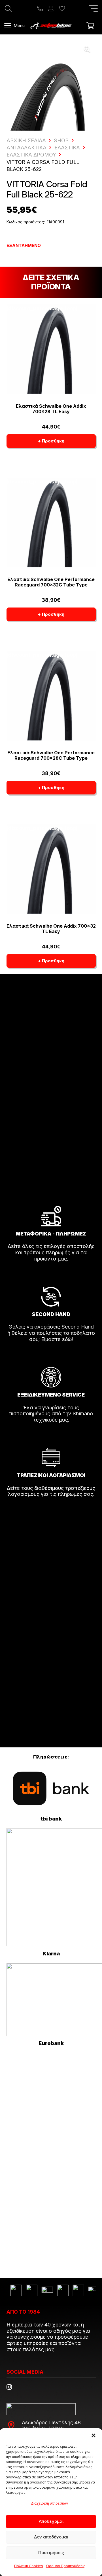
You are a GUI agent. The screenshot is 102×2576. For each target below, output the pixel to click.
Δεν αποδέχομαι (51, 2537)
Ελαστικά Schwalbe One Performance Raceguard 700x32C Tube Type (51, 582)
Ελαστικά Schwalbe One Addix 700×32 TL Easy (51, 929)
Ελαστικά (67, 148)
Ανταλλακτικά (26, 148)
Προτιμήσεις (51, 2553)
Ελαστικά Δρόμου (31, 155)
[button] (93, 2435)
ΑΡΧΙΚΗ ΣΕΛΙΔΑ (26, 140)
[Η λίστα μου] (62, 9)
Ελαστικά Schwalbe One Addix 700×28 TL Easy (51, 409)
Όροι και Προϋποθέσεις (66, 2566)
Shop (61, 140)
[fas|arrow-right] (51, 1275)
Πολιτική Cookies (29, 2566)
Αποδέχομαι (51, 2521)
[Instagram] (9, 2387)
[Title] (40, 9)
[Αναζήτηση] (8, 9)
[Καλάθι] (90, 26)
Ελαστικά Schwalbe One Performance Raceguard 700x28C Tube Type (51, 755)
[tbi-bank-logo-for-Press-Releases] (51, 1789)
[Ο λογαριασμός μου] (51, 9)
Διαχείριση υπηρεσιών (50, 2503)
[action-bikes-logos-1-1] (51, 26)
